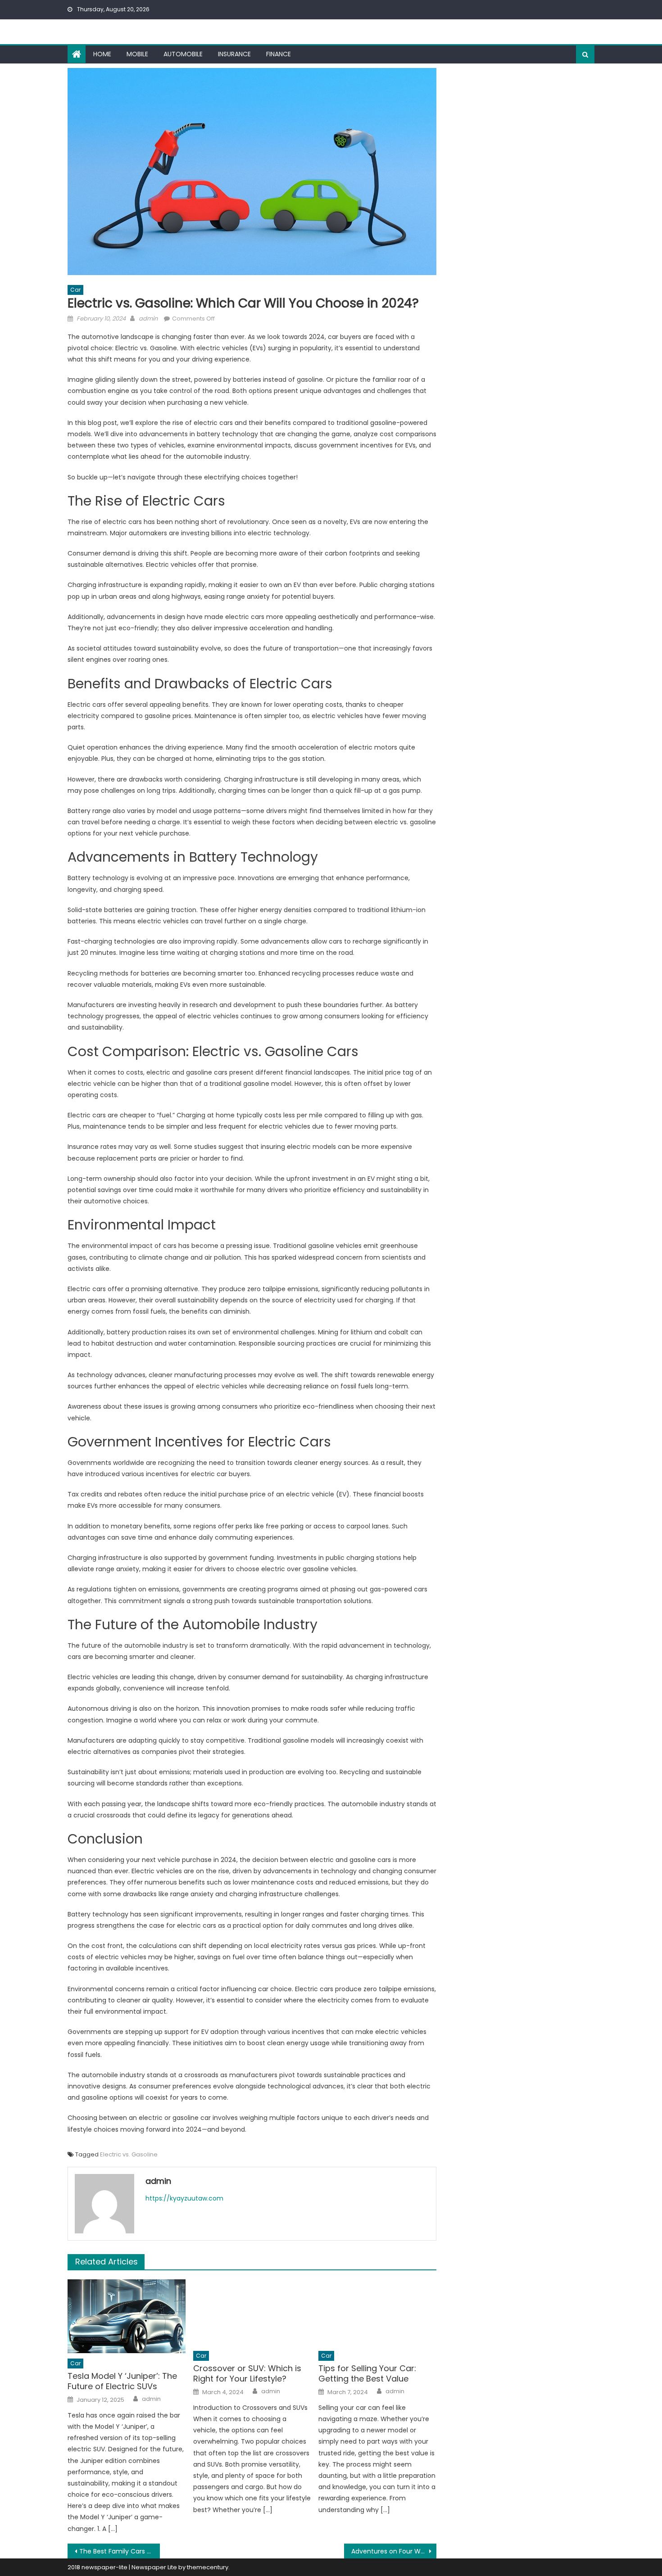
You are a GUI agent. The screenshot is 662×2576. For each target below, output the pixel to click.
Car (75, 290)
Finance (279, 54)
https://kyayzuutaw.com (184, 2198)
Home (102, 54)
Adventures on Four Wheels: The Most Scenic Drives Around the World (394, 2551)
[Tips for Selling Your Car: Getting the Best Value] (377, 2312)
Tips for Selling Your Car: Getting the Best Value (367, 2374)
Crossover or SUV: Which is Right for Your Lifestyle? (247, 2374)
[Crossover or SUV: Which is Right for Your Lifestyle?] (252, 2312)
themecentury (208, 2567)
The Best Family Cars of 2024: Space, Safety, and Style (120, 2551)
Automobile (183, 54)
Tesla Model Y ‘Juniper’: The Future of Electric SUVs (122, 2381)
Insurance (234, 54)
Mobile (137, 54)
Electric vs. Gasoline (129, 2154)
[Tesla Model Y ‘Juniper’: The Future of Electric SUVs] (127, 2316)
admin (148, 319)
